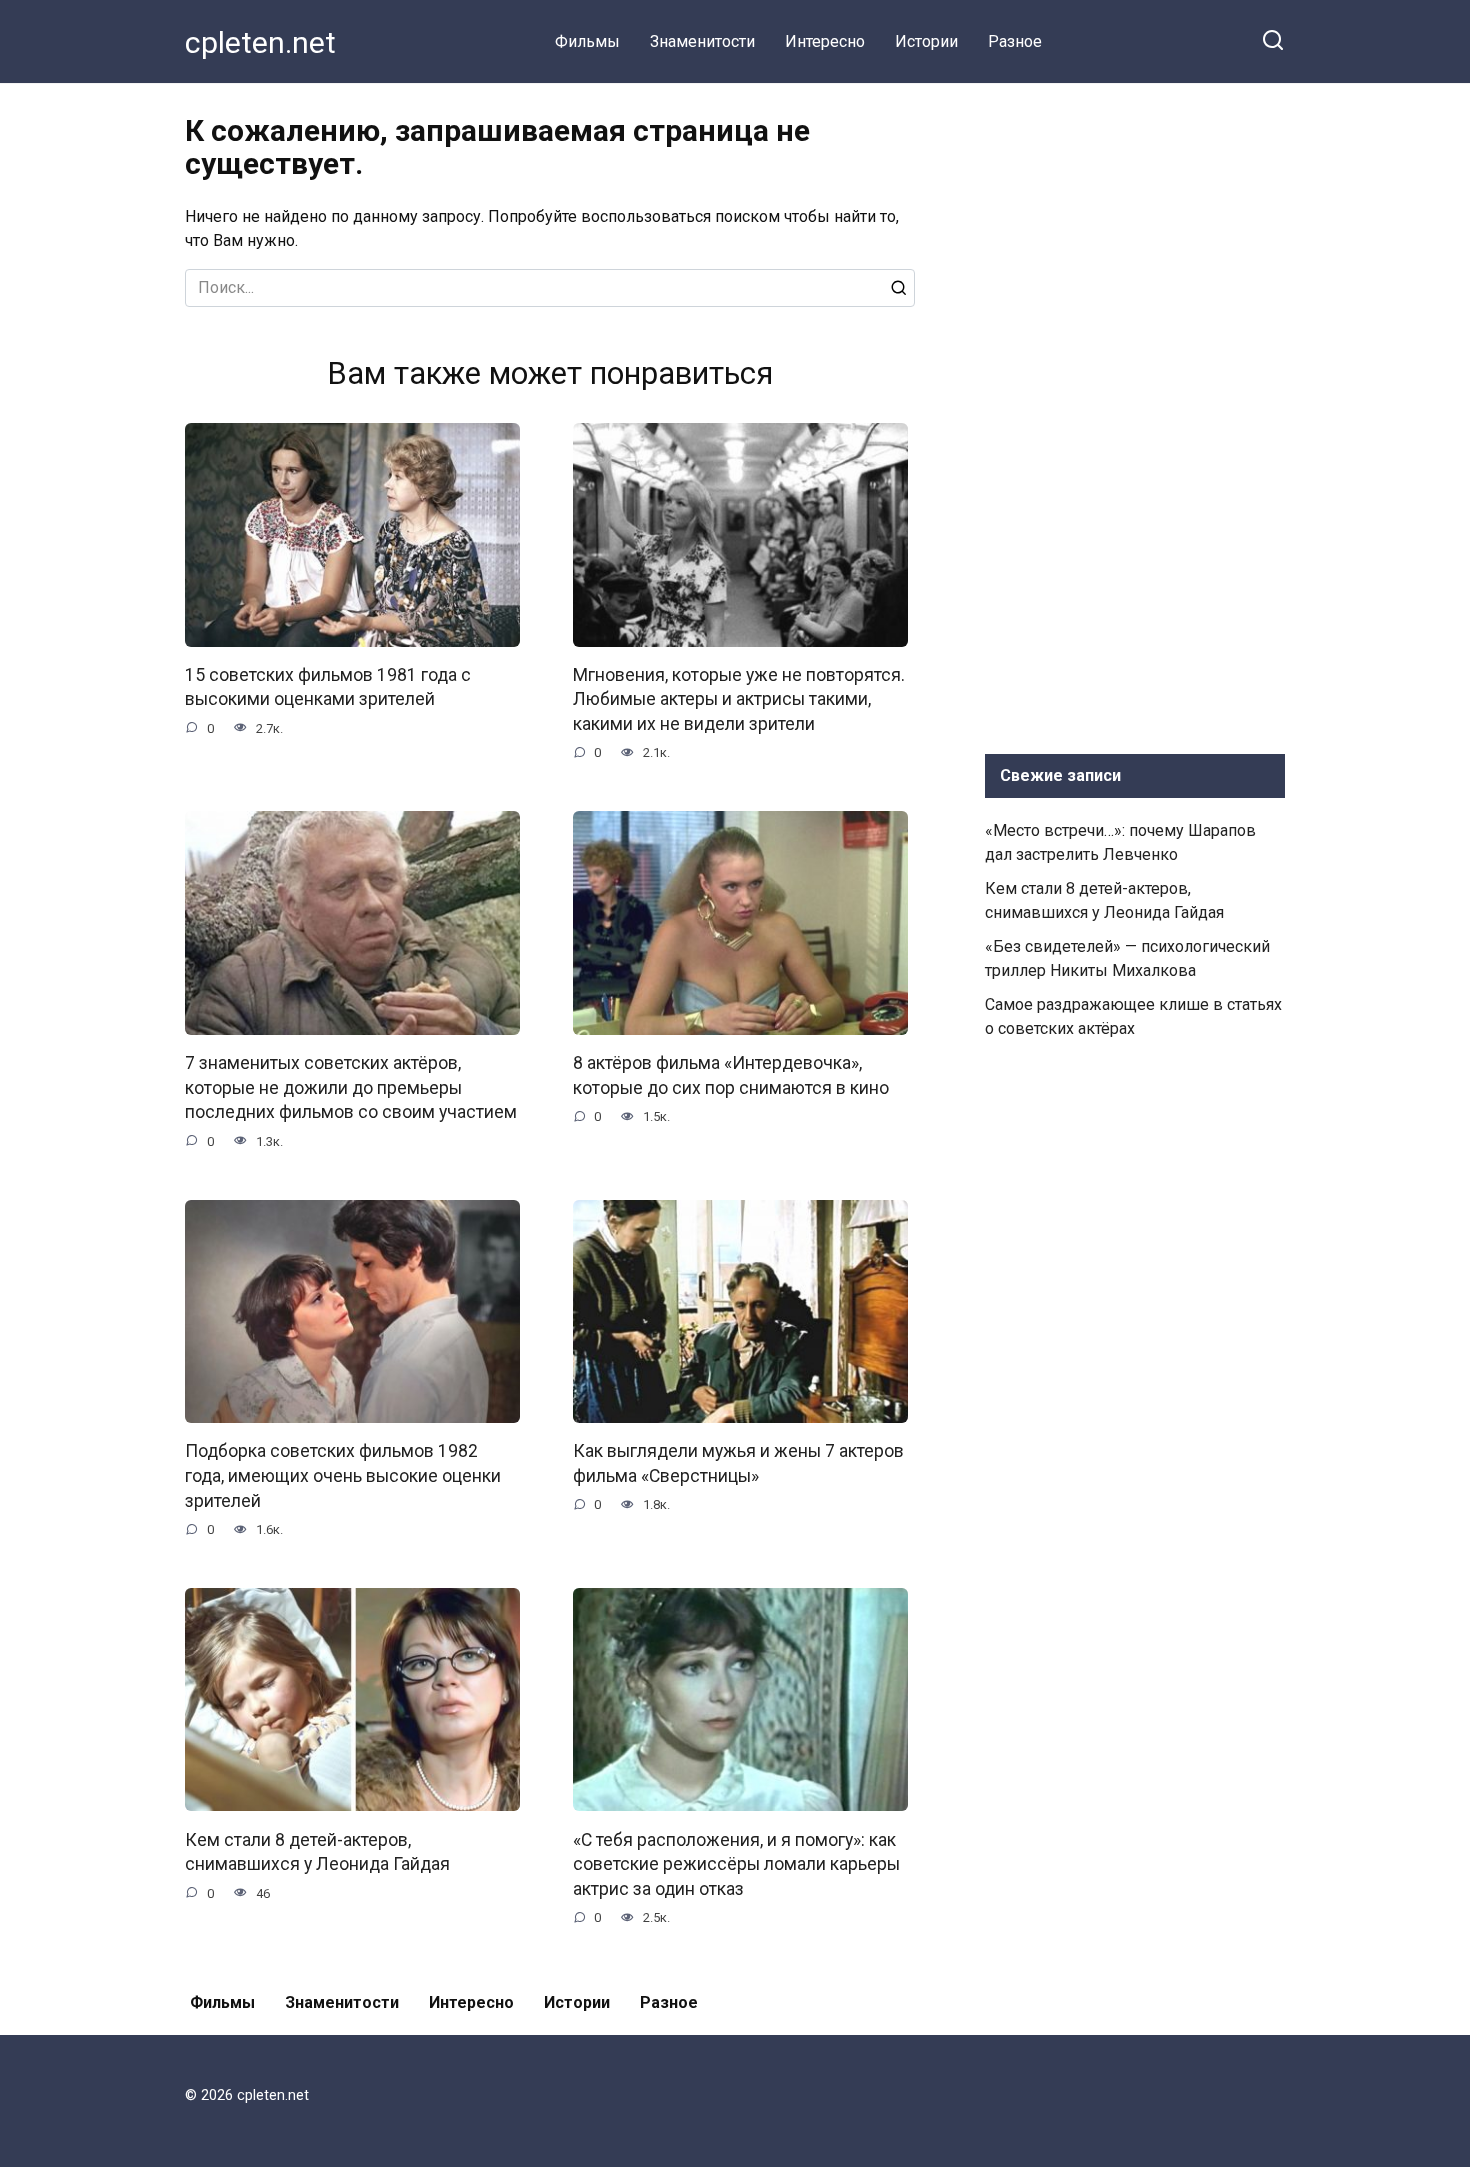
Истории (926, 41)
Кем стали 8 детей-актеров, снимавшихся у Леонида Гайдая (317, 1851)
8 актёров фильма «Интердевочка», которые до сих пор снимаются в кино (731, 1075)
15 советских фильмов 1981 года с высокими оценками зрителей (328, 687)
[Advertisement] (1135, 414)
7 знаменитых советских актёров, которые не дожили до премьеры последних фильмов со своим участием (351, 1087)
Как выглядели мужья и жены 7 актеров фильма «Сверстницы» (738, 1463)
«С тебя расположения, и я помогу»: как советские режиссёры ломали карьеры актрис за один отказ (736, 1863)
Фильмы (587, 41)
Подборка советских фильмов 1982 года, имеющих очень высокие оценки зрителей (343, 1475)
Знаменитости (702, 41)
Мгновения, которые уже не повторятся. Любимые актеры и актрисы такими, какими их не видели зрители (739, 699)
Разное (1015, 41)
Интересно (825, 41)
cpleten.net (260, 42)
